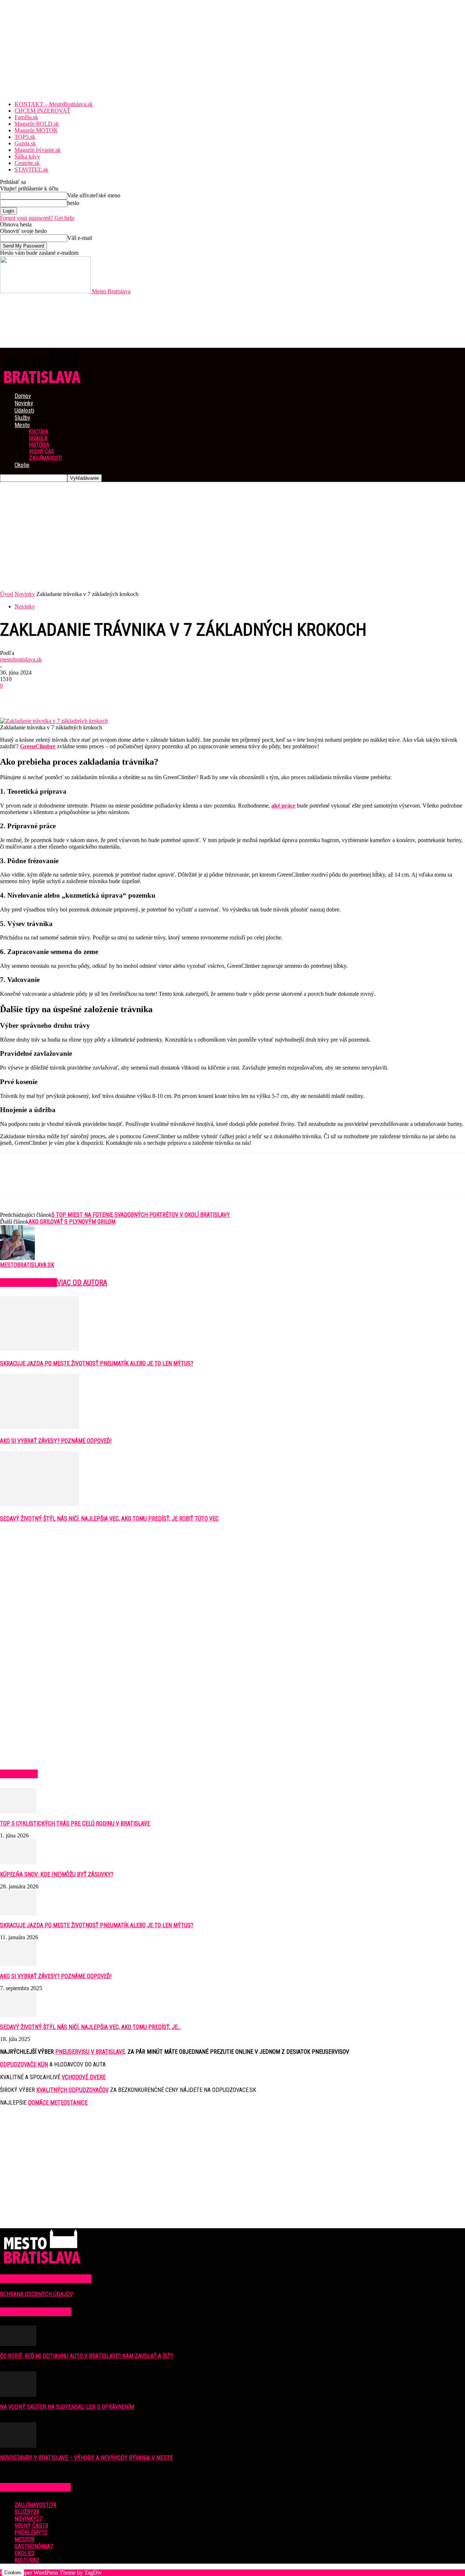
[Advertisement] (232, 536)
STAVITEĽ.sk (31, 170)
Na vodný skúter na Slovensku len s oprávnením (67, 2407)
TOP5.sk (25, 137)
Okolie (22, 465)
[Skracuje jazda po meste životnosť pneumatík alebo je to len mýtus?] (40, 1349)
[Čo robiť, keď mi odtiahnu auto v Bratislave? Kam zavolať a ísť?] (18, 2344)
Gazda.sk (25, 143)
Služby (22, 418)
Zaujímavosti (45, 458)
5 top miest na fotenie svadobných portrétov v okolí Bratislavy (141, 1215)
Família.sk (26, 117)
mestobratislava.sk (21, 659)
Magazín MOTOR (36, 130)
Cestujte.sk (27, 163)
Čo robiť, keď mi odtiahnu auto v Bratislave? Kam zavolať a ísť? (86, 2356)
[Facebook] (12, 697)
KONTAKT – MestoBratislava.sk (54, 104)
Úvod (7, 594)
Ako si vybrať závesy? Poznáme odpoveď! (56, 1441)
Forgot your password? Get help (37, 218)
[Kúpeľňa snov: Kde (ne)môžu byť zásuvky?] (18, 1862)
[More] (117, 697)
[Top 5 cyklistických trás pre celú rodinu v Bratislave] (18, 1812)
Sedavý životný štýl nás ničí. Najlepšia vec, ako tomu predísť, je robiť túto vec (109, 1519)
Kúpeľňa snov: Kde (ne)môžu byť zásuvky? (57, 1874)
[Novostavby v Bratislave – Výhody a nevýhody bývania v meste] (18, 2446)
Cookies (13, 2573)
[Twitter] (38, 697)
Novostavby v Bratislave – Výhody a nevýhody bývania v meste (86, 2458)
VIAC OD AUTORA (82, 1283)
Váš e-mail (80, 238)
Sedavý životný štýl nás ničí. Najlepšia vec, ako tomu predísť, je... (90, 2027)
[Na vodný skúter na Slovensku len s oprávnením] (18, 2395)
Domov (23, 396)
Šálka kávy (27, 156)
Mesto (22, 425)
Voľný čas (42, 451)
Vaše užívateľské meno (94, 195)
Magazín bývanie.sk (38, 150)
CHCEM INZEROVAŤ (43, 111)
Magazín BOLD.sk (37, 124)
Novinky (24, 403)
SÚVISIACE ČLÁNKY (29, 1283)
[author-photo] (17, 1258)
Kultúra (39, 432)
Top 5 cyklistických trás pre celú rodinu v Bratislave (75, 1824)
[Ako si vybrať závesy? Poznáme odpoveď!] (40, 1427)
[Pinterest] (64, 697)
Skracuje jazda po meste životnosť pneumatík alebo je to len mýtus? (97, 1363)
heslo (73, 203)
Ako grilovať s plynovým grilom (72, 1222)
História (39, 445)
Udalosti (24, 410)
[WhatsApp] (90, 697)
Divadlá (38, 438)
